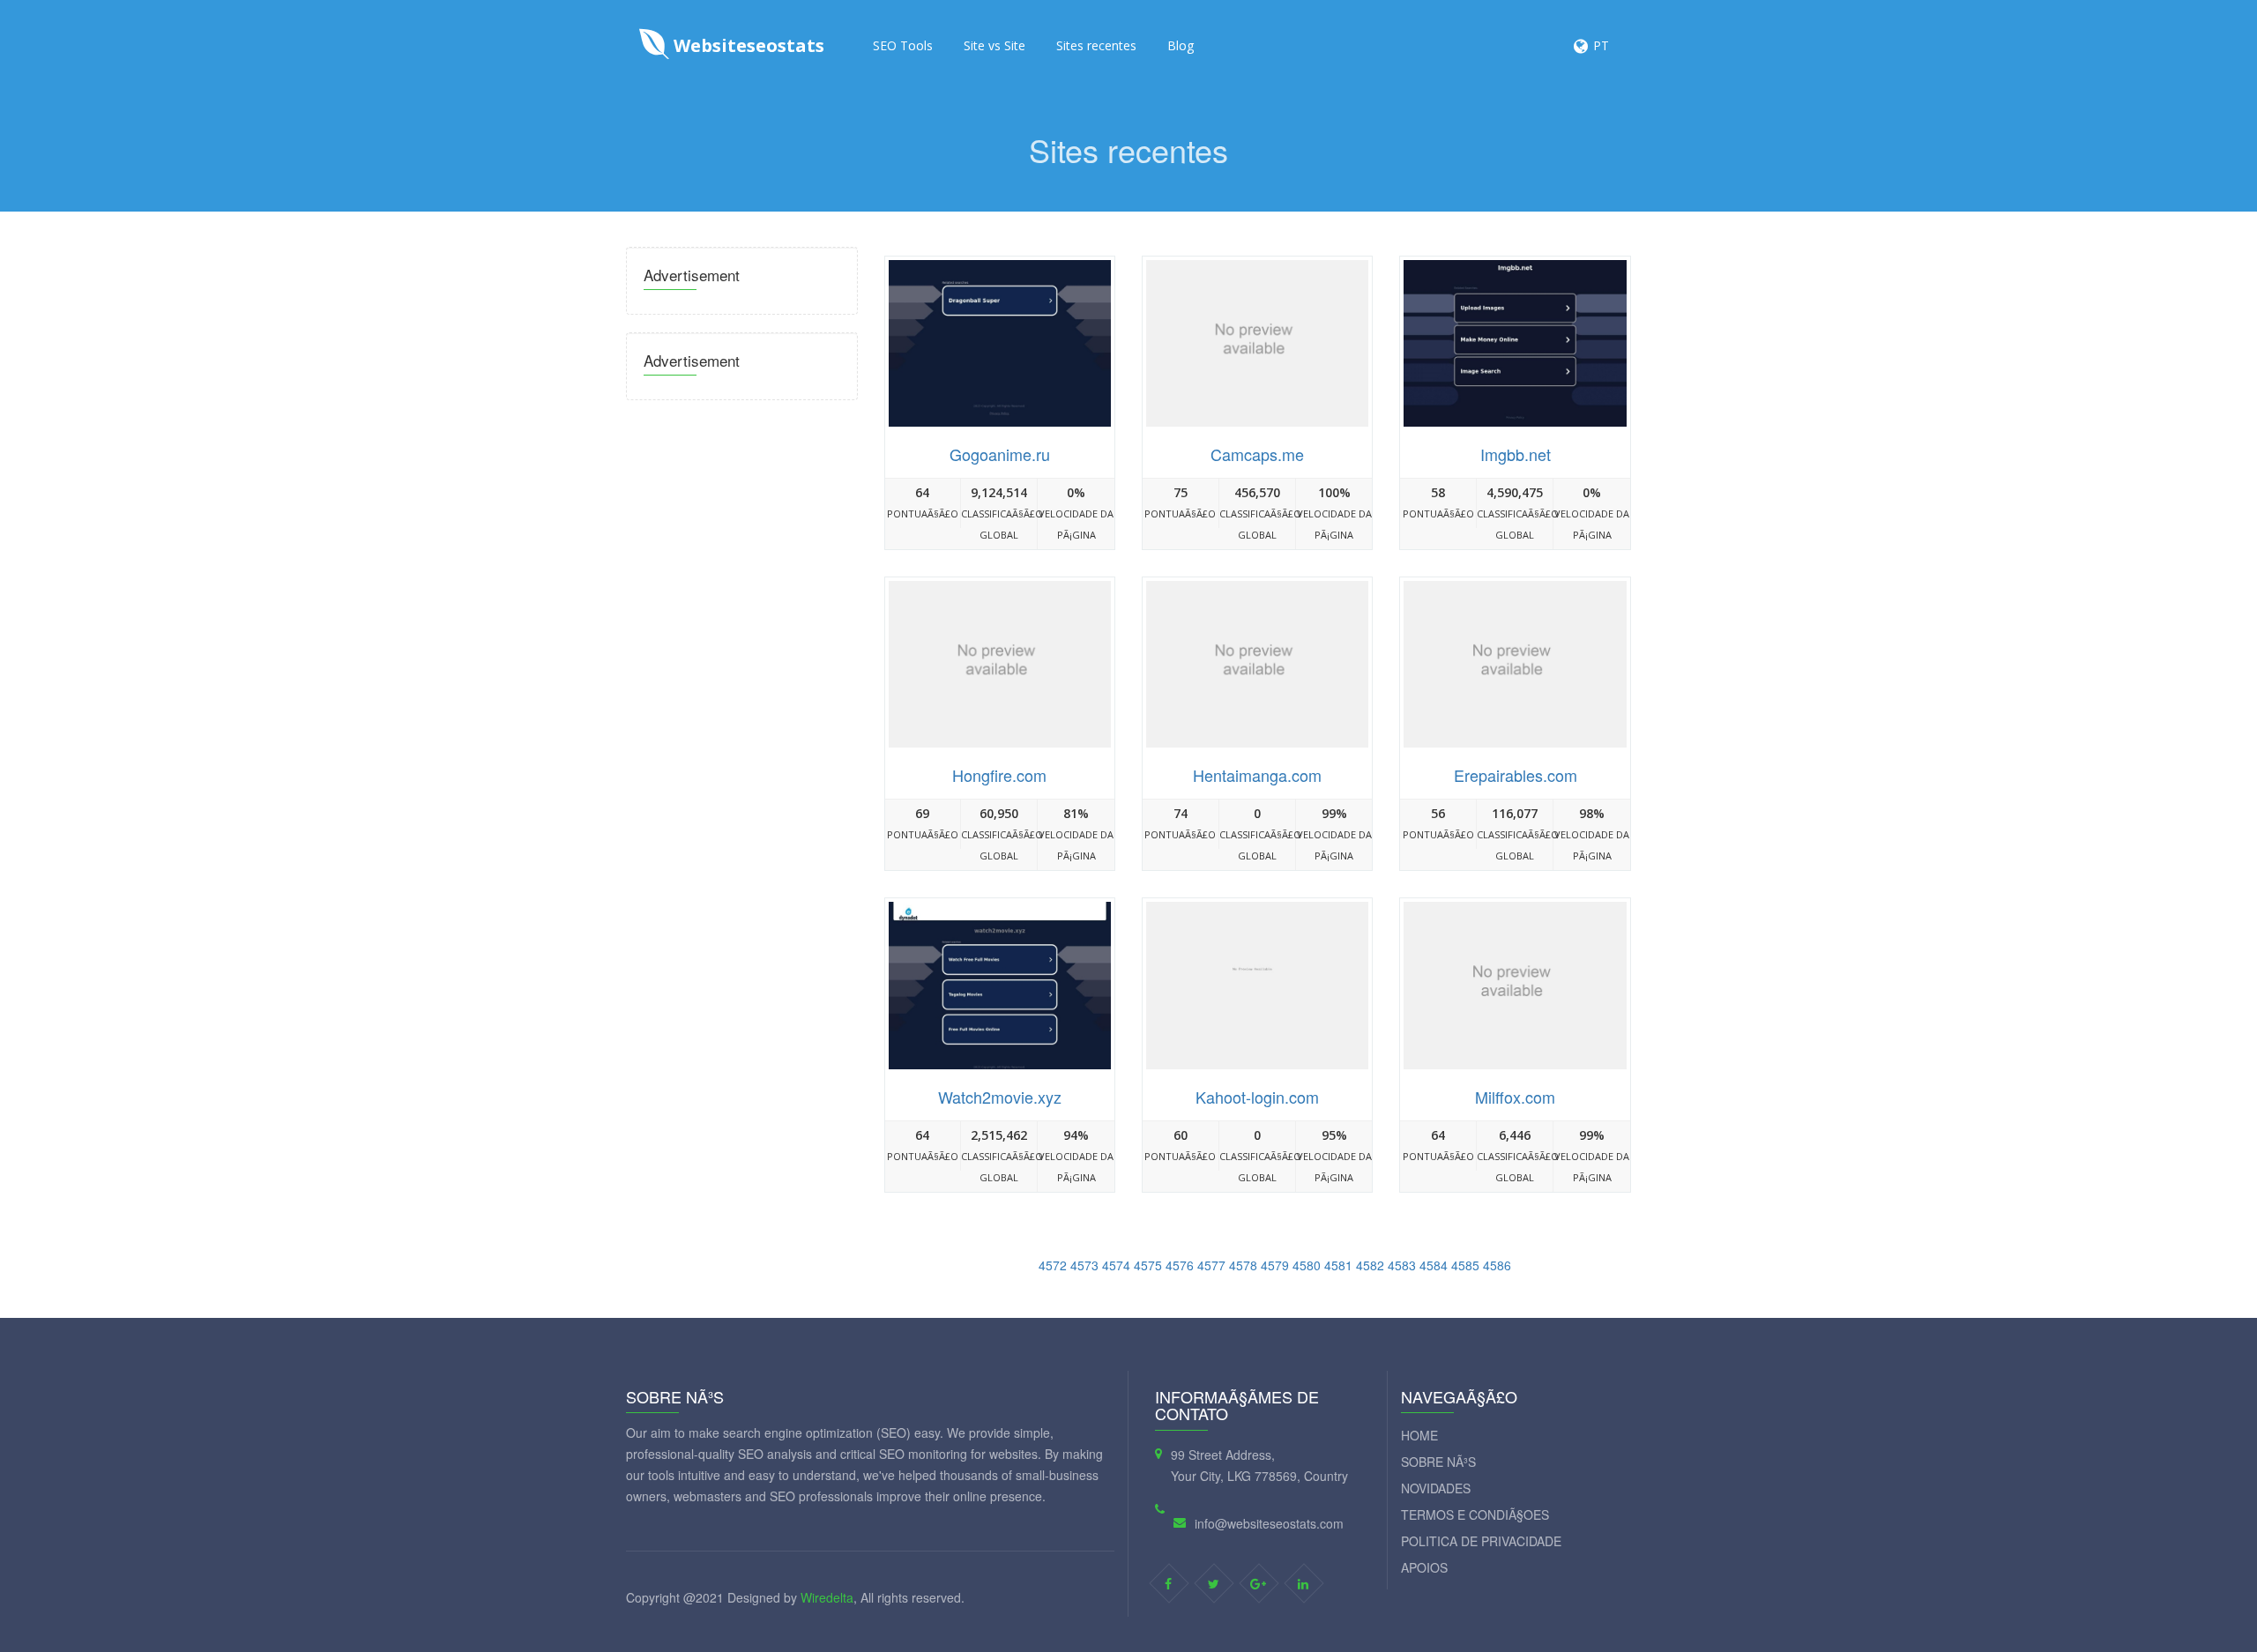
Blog (1181, 45)
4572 (1053, 1265)
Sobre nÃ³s (1438, 1462)
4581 (1338, 1265)
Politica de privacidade (1481, 1541)
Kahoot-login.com (1257, 1097)
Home (1419, 1435)
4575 (1148, 1265)
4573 (1084, 1265)
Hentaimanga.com (1257, 775)
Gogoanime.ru (1000, 454)
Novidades (1436, 1488)
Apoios (1424, 1567)
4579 (1275, 1265)
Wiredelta (827, 1597)
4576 (1180, 1265)
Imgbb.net (1516, 454)
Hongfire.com (999, 775)
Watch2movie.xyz (1000, 1097)
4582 (1370, 1265)
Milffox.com (1515, 1097)
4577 (1211, 1265)
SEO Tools (903, 45)
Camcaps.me (1257, 454)
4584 (1434, 1265)
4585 (1465, 1265)
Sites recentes (1096, 45)
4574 (1116, 1265)
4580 (1307, 1265)
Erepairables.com (1516, 775)
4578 (1243, 1265)
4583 (1402, 1265)
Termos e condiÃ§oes (1475, 1514)
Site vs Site (994, 45)
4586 (1497, 1265)
